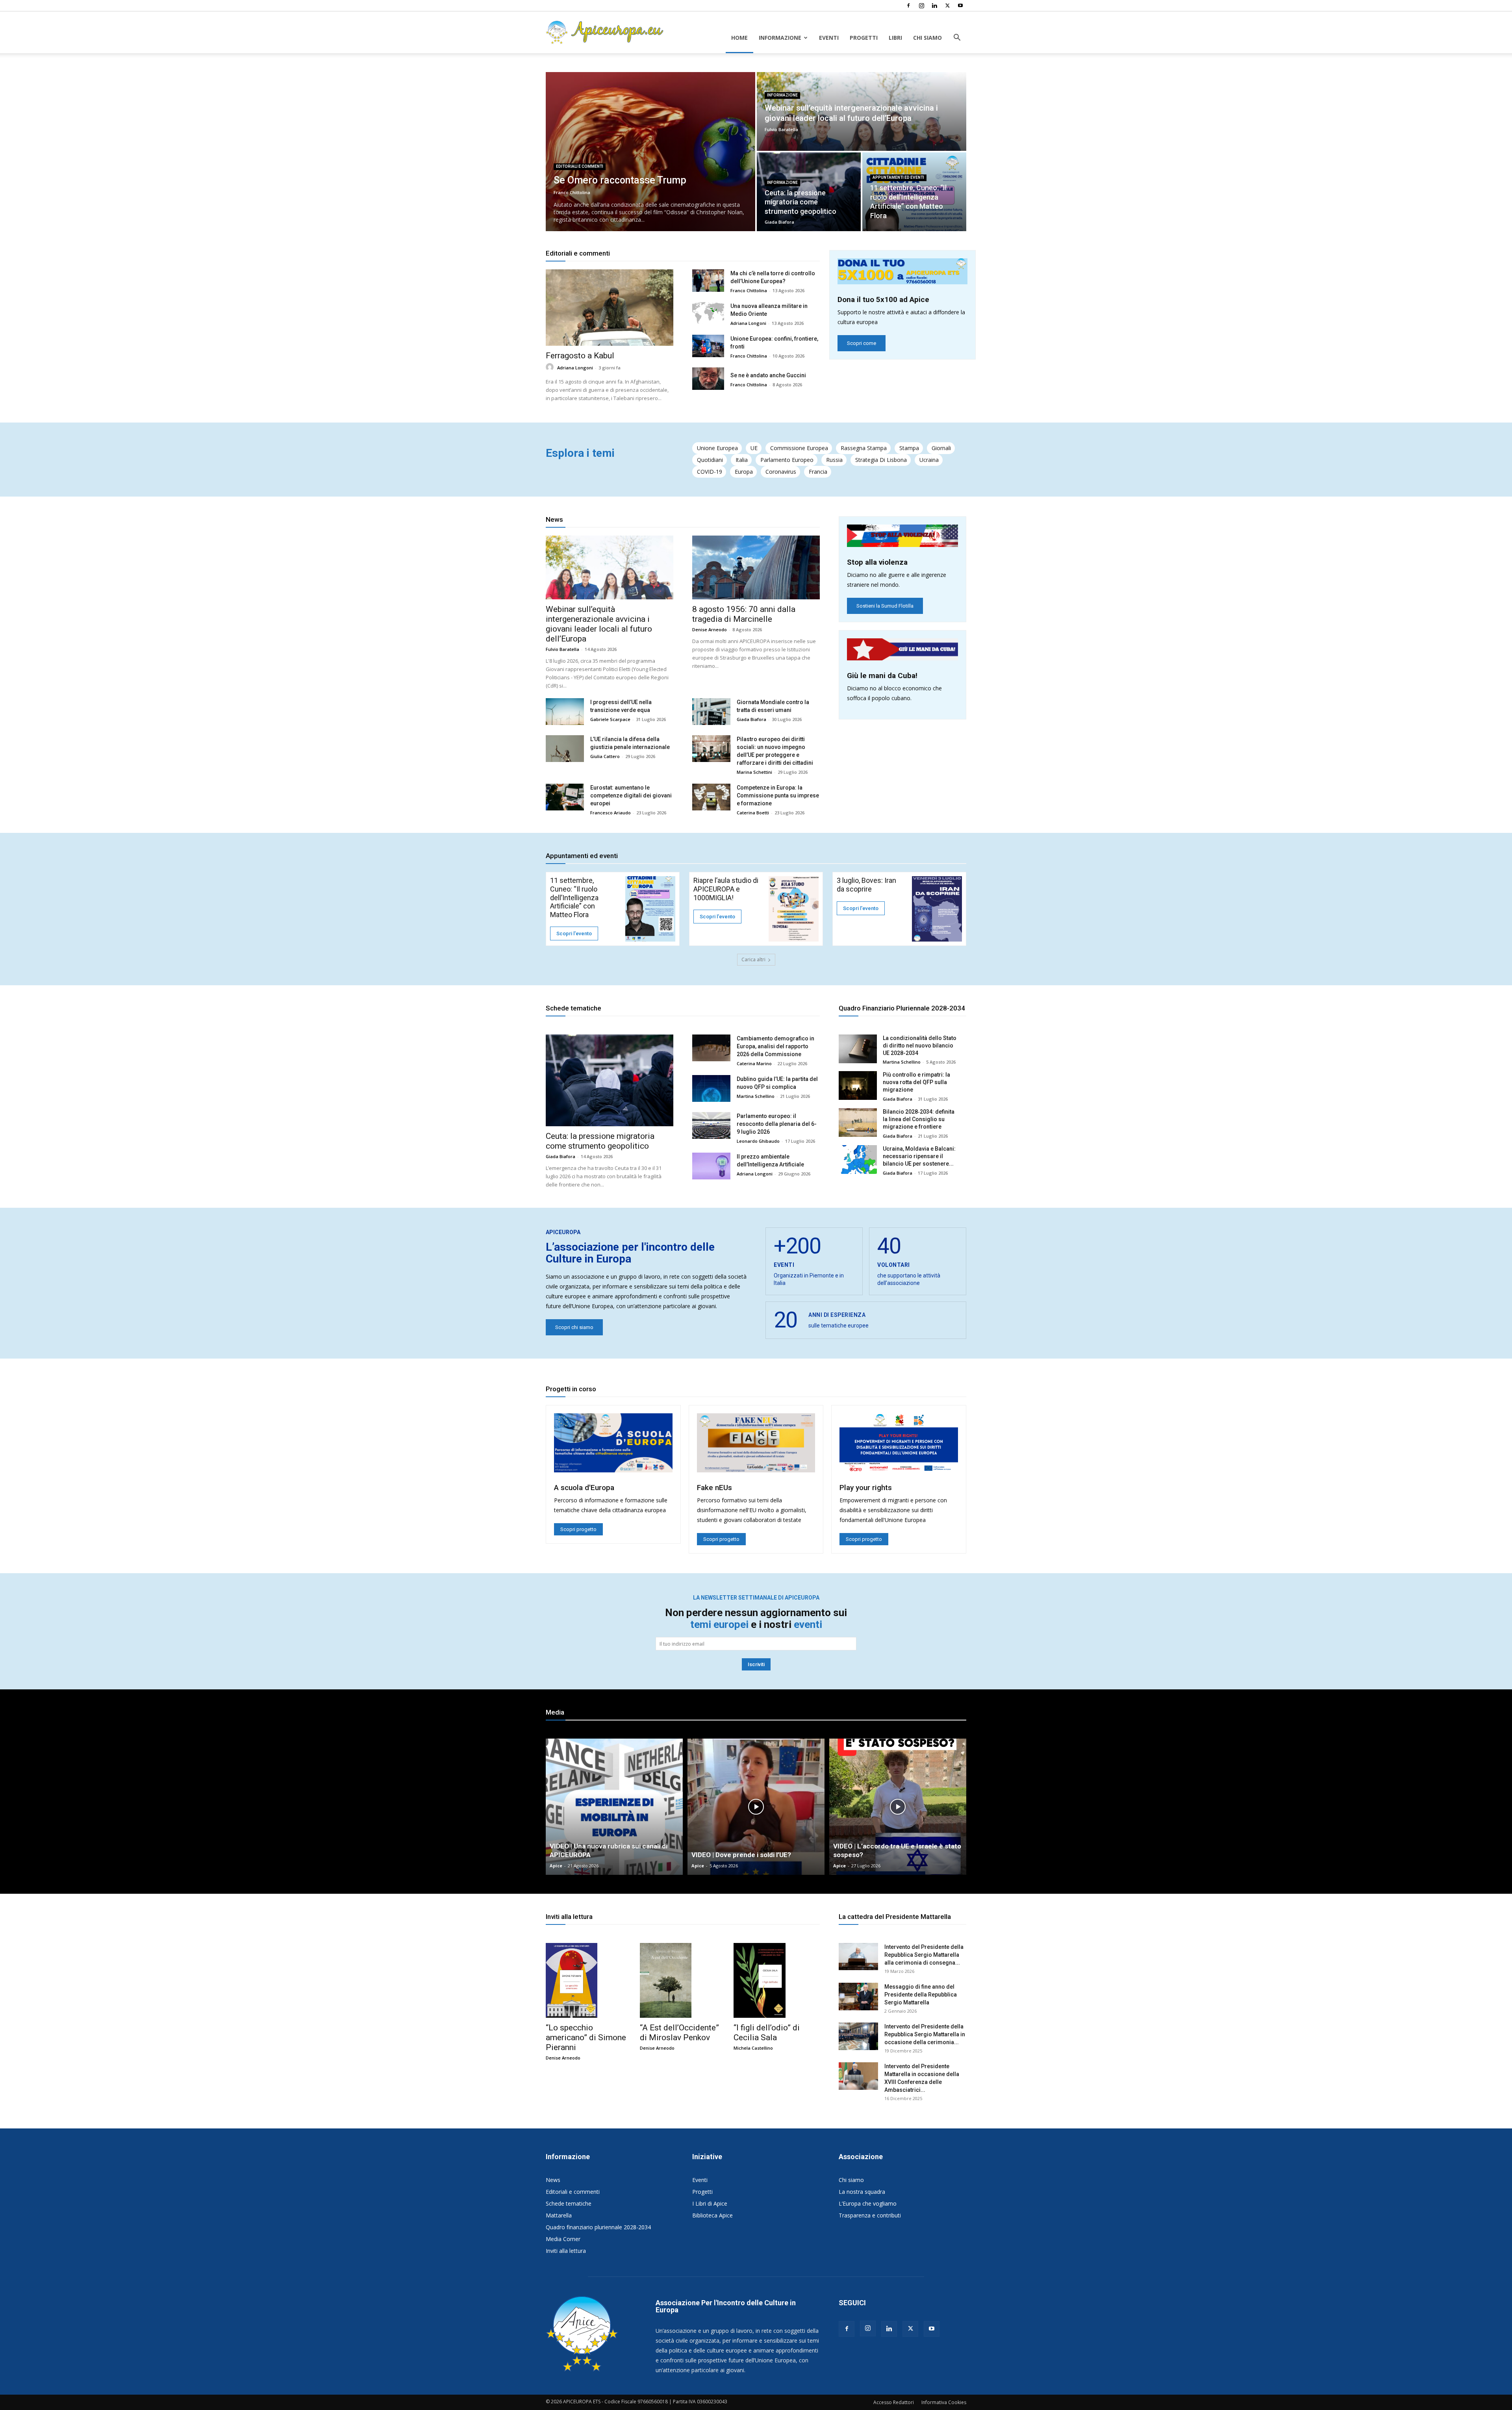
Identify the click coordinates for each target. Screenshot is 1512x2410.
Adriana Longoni (575, 368)
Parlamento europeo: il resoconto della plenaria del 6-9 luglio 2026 (777, 1124)
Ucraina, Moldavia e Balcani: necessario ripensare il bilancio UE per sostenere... (919, 1156)
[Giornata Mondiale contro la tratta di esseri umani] (711, 712)
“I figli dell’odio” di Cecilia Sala (767, 2033)
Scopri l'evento (574, 933)
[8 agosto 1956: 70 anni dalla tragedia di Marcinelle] (756, 567)
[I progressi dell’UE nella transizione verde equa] (565, 712)
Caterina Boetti (753, 813)
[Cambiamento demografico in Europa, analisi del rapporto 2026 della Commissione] (711, 1048)
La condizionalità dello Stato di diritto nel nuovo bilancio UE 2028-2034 (920, 1046)
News (554, 519)
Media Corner (563, 2239)
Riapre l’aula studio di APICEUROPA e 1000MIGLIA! (726, 889)
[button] (957, 38)
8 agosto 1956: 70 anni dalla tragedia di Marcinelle (744, 614)
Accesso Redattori (894, 2402)
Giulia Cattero (605, 756)
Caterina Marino (754, 1063)
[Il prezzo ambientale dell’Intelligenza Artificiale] (711, 1166)
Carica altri (753, 959)
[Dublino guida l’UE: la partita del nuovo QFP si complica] (711, 1088)
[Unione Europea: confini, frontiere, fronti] (708, 346)
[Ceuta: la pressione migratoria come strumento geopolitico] (610, 1080)
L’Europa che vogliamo (868, 2203)
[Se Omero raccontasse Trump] (650, 152)
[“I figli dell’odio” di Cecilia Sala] (759, 1980)
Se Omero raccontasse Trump (620, 180)
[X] (947, 6)
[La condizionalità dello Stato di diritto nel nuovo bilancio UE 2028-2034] (858, 1049)
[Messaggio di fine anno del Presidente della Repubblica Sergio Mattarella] (858, 1997)
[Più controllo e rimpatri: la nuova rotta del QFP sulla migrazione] (858, 1085)
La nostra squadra (862, 2192)
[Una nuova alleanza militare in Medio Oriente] (708, 313)
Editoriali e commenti (580, 166)
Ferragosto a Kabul (580, 356)
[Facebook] (908, 6)
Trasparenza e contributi (870, 2215)
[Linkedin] (934, 6)
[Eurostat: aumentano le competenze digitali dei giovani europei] (565, 797)
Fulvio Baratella (781, 129)
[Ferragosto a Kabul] (610, 308)
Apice (556, 1866)
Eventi (829, 38)
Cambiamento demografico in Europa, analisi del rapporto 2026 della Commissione (775, 1046)
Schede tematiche (573, 1008)
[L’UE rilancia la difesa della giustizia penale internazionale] (565, 749)
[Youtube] (960, 6)
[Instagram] (921, 6)
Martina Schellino (756, 1096)
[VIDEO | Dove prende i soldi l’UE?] (756, 1807)
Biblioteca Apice (712, 2215)
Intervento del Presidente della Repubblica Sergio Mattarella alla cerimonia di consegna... (924, 1955)
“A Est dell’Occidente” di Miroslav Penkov (679, 2033)
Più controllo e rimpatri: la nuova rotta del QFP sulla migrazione (916, 1082)
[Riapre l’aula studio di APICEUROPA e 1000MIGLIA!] (794, 909)
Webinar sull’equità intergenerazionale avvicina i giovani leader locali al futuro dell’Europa (599, 624)
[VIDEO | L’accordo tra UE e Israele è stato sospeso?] (898, 1807)
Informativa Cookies (944, 2402)
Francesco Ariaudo (611, 813)
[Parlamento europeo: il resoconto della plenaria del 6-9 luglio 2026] (711, 1125)
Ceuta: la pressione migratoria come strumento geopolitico (801, 202)
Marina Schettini (754, 772)
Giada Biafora (779, 222)
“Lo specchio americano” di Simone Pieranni (586, 2037)
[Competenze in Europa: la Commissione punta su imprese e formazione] (711, 797)
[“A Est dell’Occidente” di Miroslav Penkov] (666, 1980)
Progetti (864, 38)
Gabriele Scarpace (610, 719)
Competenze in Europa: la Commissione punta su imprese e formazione (778, 795)
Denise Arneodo (710, 629)
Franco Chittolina (572, 192)
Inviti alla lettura (569, 1917)
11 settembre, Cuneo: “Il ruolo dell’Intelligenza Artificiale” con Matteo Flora (574, 897)
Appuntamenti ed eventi (898, 177)
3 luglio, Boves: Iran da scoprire (866, 885)
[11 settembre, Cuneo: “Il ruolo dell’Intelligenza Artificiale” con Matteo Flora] (650, 909)
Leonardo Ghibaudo (758, 1141)
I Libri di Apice (710, 2203)
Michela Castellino (753, 2048)
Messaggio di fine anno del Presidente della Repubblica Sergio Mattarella (921, 1995)
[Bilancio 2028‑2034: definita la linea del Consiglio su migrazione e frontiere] (858, 1123)
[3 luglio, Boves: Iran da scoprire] (937, 909)
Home (739, 38)
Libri (895, 38)
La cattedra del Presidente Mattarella (895, 1917)
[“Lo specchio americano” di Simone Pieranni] (572, 1980)
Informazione (780, 38)
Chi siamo (927, 38)
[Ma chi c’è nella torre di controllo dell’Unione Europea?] (708, 281)
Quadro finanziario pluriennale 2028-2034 (598, 2227)
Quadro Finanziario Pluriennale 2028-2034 (902, 1008)
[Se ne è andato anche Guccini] (708, 379)
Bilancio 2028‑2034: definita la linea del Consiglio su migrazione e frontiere (919, 1119)
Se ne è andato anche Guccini (768, 375)
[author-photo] (551, 367)
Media (555, 1712)
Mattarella (559, 2215)
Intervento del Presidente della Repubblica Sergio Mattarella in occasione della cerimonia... (925, 2034)
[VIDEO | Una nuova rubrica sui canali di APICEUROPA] (614, 1807)
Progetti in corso (571, 1389)
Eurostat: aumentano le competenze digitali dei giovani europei (631, 795)
